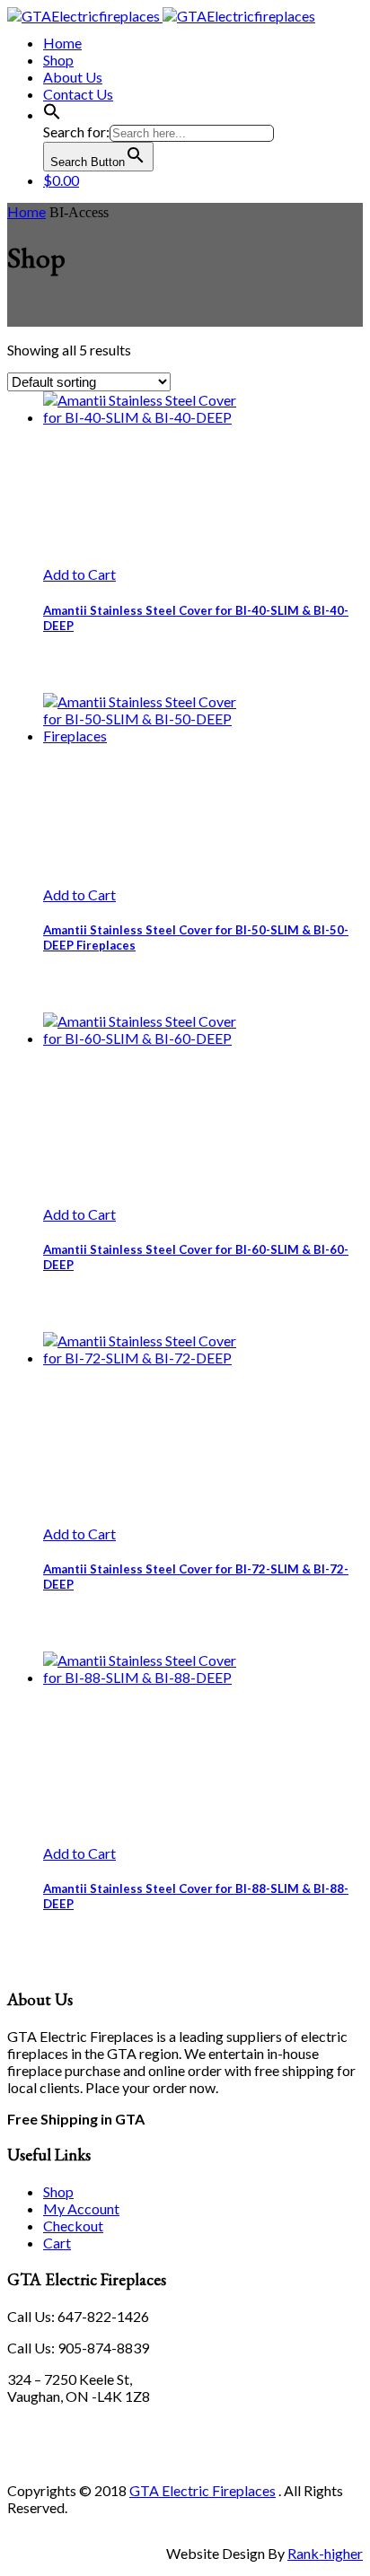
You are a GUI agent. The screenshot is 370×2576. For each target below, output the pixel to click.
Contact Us (78, 94)
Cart (57, 2243)
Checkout (73, 2226)
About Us (73, 77)
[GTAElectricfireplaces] (161, 16)
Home (62, 43)
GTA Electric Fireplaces (203, 2490)
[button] (52, 114)
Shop (58, 60)
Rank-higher (325, 2553)
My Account (81, 2208)
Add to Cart (79, 574)
